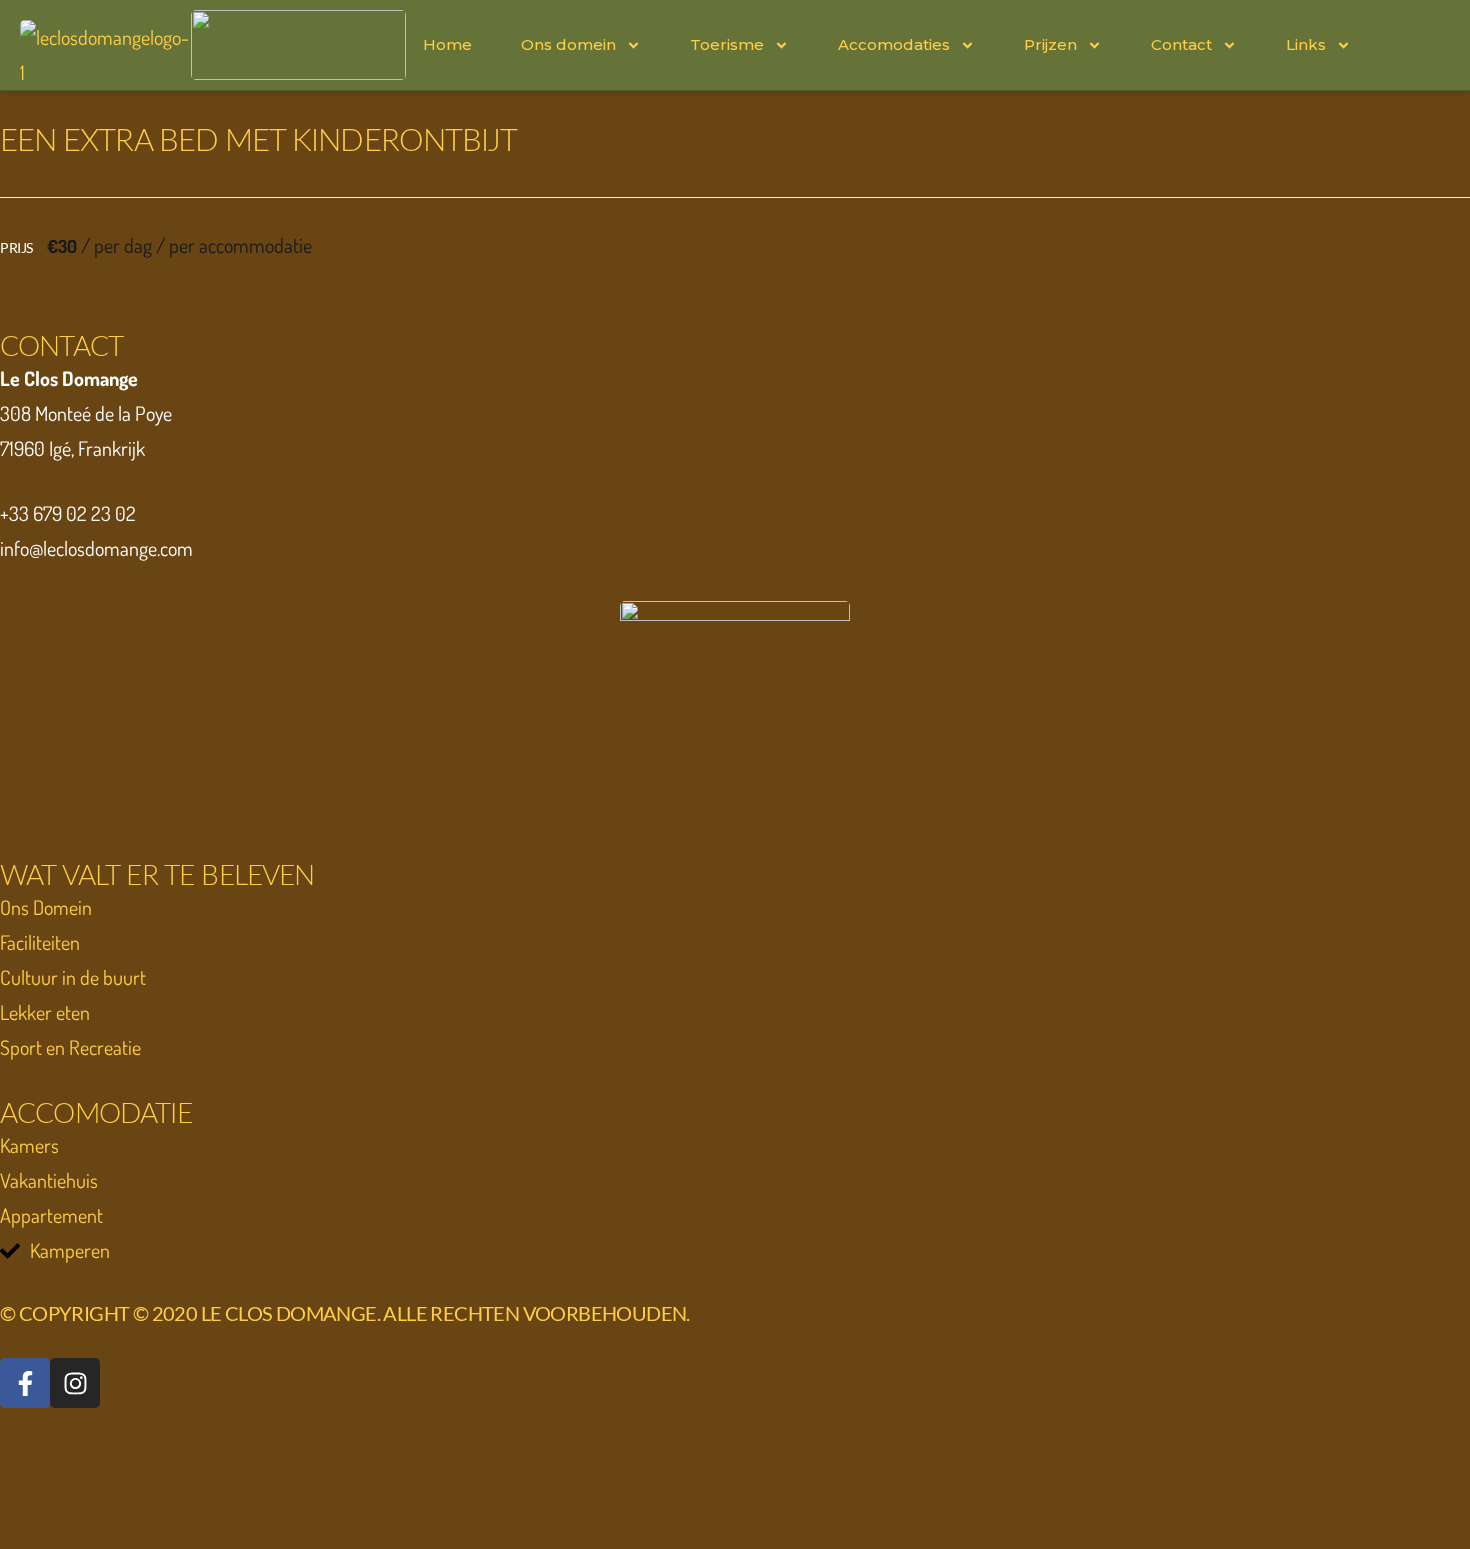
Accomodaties (894, 44)
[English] (1439, 43)
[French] (1415, 43)
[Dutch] (1391, 43)
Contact (1181, 44)
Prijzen (1050, 44)
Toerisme (727, 44)
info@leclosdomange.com (96, 548)
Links (1306, 44)
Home (447, 44)
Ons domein (568, 44)
